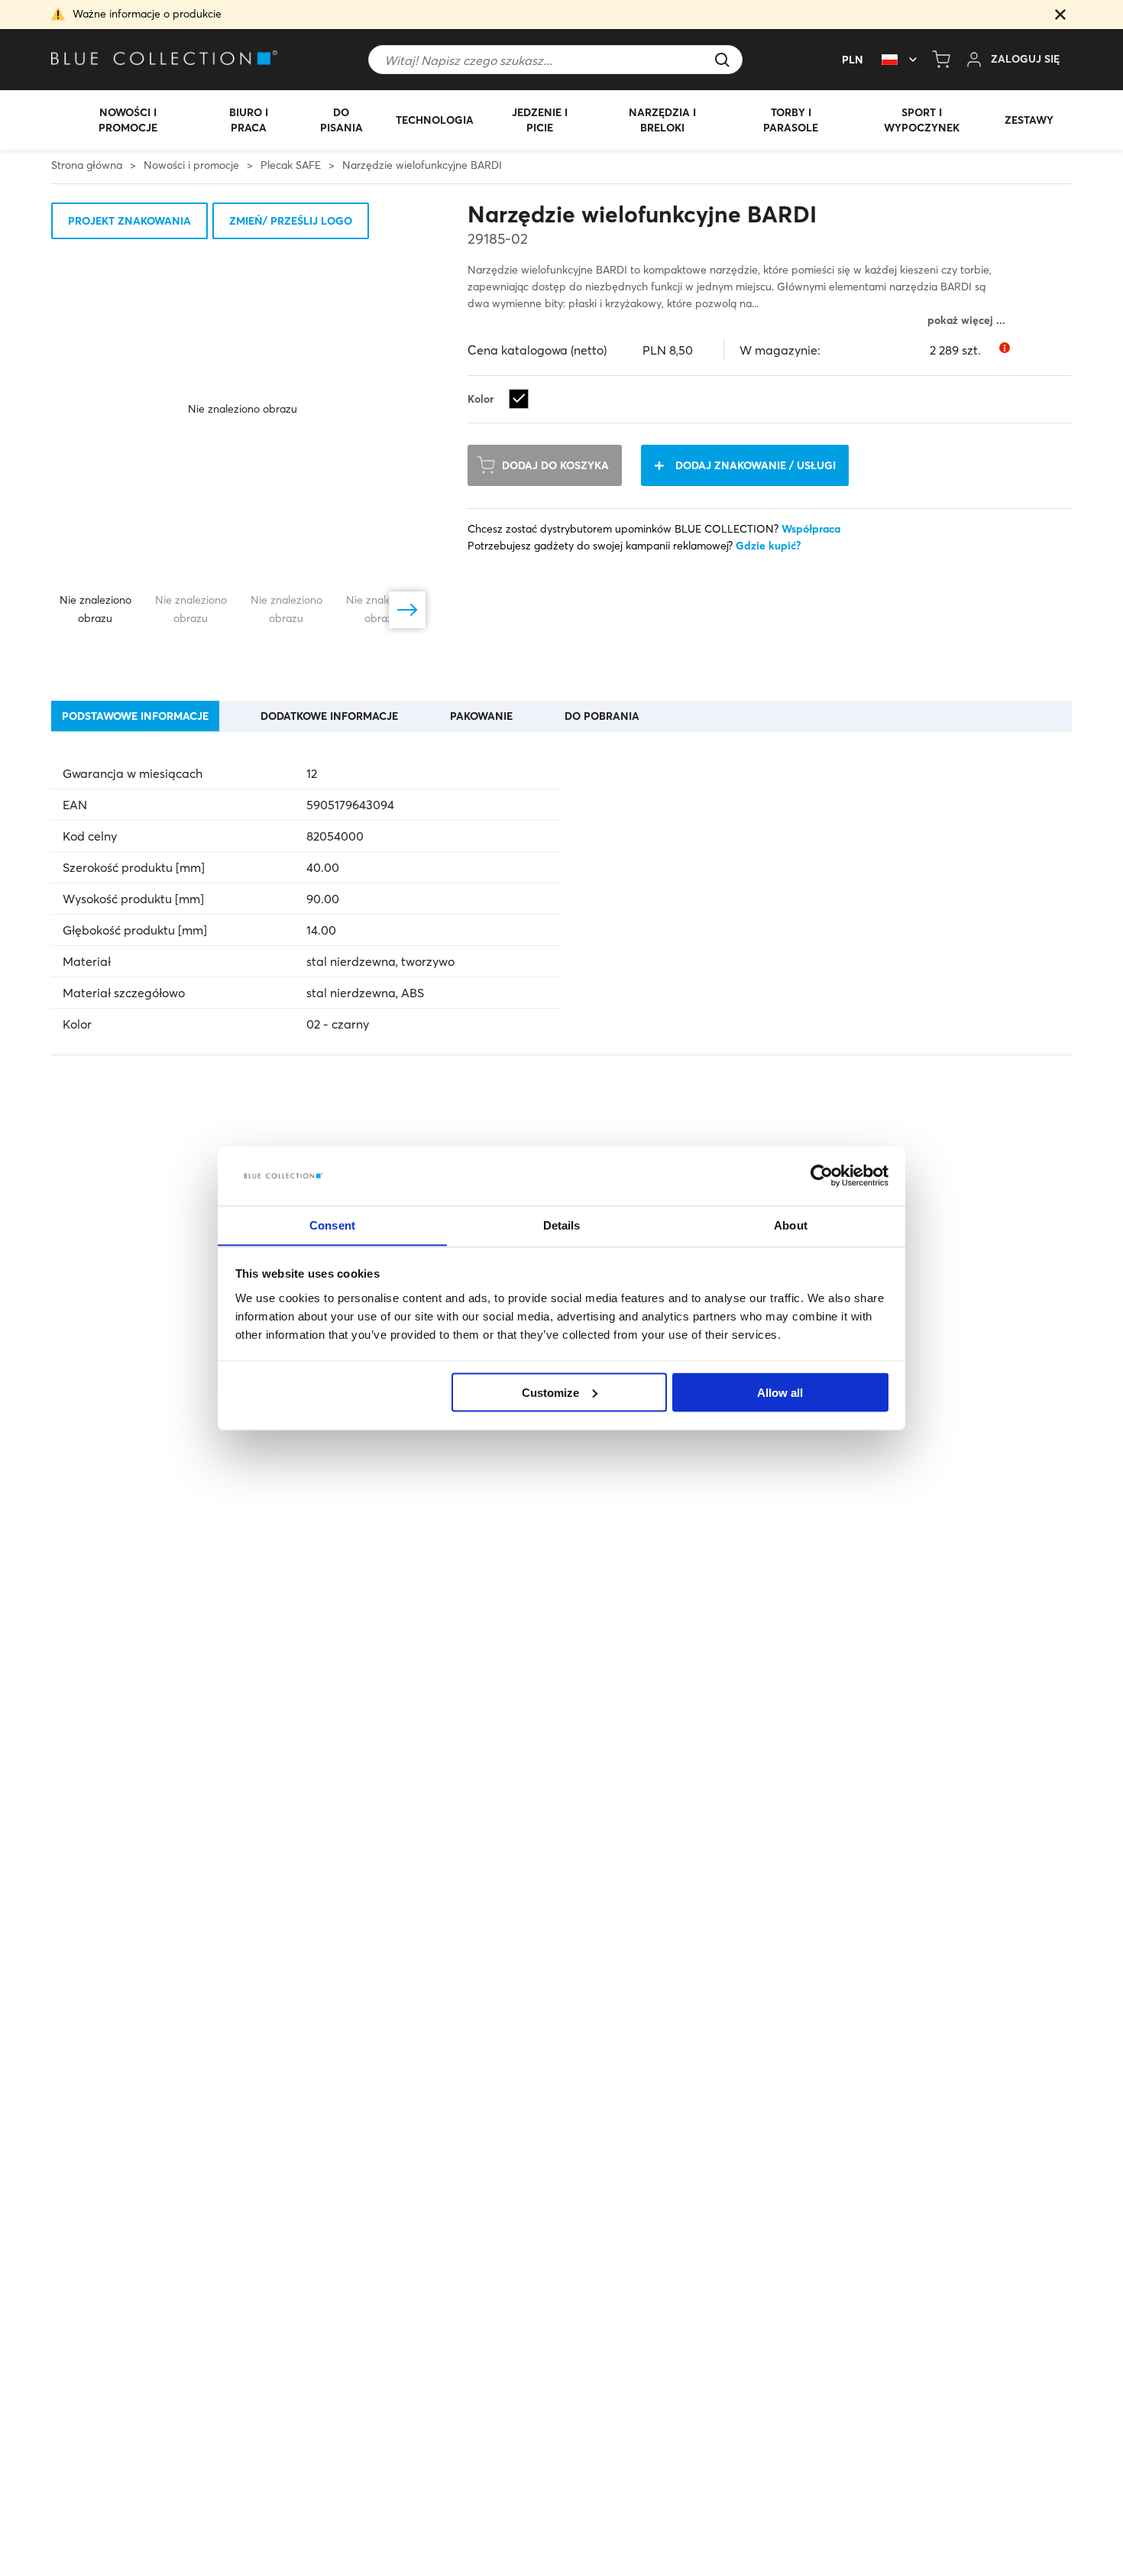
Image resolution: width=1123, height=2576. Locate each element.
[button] (1060, 16)
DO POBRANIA (602, 716)
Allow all (780, 1392)
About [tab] (791, 1225)
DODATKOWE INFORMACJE (329, 716)
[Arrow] (407, 610)
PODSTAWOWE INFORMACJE (135, 716)
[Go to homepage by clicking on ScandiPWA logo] (166, 60)
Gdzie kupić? (769, 546)
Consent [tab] (332, 1225)
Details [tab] (562, 1225)
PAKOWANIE (481, 716)
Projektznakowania (129, 221)
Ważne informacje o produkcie (147, 14)
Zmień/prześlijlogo (291, 221)
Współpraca (811, 529)
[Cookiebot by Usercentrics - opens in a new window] (822, 1176)
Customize (550, 1392)
